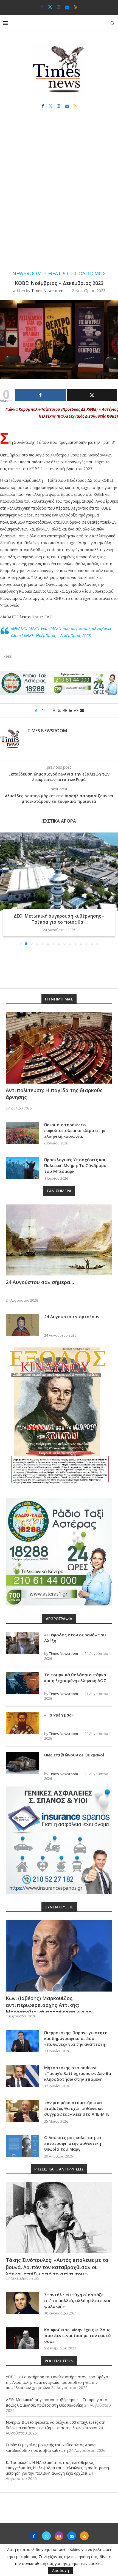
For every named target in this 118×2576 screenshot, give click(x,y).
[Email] (67, 7)
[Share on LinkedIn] (71, 710)
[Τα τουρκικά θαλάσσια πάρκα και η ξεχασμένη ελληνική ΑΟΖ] (22, 1683)
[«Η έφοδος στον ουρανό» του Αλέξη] (22, 1643)
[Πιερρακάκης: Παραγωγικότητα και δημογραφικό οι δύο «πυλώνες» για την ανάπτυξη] (22, 2041)
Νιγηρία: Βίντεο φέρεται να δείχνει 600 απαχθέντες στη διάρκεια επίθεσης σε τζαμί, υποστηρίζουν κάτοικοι (56, 2425)
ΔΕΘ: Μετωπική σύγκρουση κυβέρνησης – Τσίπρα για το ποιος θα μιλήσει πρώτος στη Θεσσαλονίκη (57, 2402)
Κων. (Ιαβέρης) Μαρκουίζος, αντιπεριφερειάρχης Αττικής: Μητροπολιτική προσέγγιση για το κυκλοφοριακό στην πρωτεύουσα (49, 2009)
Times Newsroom (47, 291)
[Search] (113, 23)
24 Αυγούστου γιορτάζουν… (73, 1316)
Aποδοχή (61, 2570)
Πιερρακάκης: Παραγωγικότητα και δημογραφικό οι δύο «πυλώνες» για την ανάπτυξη (76, 2038)
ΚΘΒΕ (8, 656)
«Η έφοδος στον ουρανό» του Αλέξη (75, 1638)
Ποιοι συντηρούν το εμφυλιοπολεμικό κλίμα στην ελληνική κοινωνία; (75, 1130)
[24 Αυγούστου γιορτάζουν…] (22, 1325)
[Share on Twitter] (59, 710)
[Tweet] (92, 395)
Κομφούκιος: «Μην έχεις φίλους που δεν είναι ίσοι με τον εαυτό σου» (78, 2335)
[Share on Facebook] (54, 710)
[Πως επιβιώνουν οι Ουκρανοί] (22, 1763)
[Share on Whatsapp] (76, 710)
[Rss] (75, 7)
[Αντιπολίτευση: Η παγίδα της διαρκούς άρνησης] (59, 1048)
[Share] (40, 395)
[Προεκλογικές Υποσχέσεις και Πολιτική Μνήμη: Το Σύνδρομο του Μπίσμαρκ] (22, 1168)
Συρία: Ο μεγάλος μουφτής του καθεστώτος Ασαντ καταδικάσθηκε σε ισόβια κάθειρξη (51, 2448)
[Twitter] (50, 7)
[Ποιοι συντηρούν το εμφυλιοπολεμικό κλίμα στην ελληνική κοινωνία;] (22, 1133)
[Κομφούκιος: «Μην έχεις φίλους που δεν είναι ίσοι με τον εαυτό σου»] (22, 2338)
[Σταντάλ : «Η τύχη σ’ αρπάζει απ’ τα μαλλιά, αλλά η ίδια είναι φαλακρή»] (22, 2303)
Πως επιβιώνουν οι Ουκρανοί (74, 1755)
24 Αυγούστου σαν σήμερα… (40, 1282)
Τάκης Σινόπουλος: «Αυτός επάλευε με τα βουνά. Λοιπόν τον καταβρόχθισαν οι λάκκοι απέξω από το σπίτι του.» (57, 2267)
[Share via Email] (82, 710)
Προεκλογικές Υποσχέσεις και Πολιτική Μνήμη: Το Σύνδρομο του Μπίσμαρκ (75, 1165)
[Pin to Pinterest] (65, 710)
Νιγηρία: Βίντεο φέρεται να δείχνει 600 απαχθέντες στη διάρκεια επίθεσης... (59, 919)
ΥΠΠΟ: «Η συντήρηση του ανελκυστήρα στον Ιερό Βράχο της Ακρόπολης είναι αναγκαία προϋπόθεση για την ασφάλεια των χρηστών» (57, 2382)
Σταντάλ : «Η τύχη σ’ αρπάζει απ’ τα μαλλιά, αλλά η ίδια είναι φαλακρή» (77, 2300)
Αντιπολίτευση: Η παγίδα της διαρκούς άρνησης (54, 1094)
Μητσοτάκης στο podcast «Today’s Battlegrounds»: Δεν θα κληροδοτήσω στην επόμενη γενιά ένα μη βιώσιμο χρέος (78, 2076)
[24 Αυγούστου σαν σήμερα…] (59, 1240)
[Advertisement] (59, 195)
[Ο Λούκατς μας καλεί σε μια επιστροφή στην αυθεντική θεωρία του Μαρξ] (22, 2146)
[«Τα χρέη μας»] (22, 1723)
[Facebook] (42, 7)
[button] (5, 889)
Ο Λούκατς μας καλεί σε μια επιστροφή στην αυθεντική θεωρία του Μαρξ (73, 2143)
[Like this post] (46, 710)
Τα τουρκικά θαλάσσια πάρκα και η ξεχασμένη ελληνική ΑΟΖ (75, 1678)
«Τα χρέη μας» (59, 1715)
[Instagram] (59, 7)
